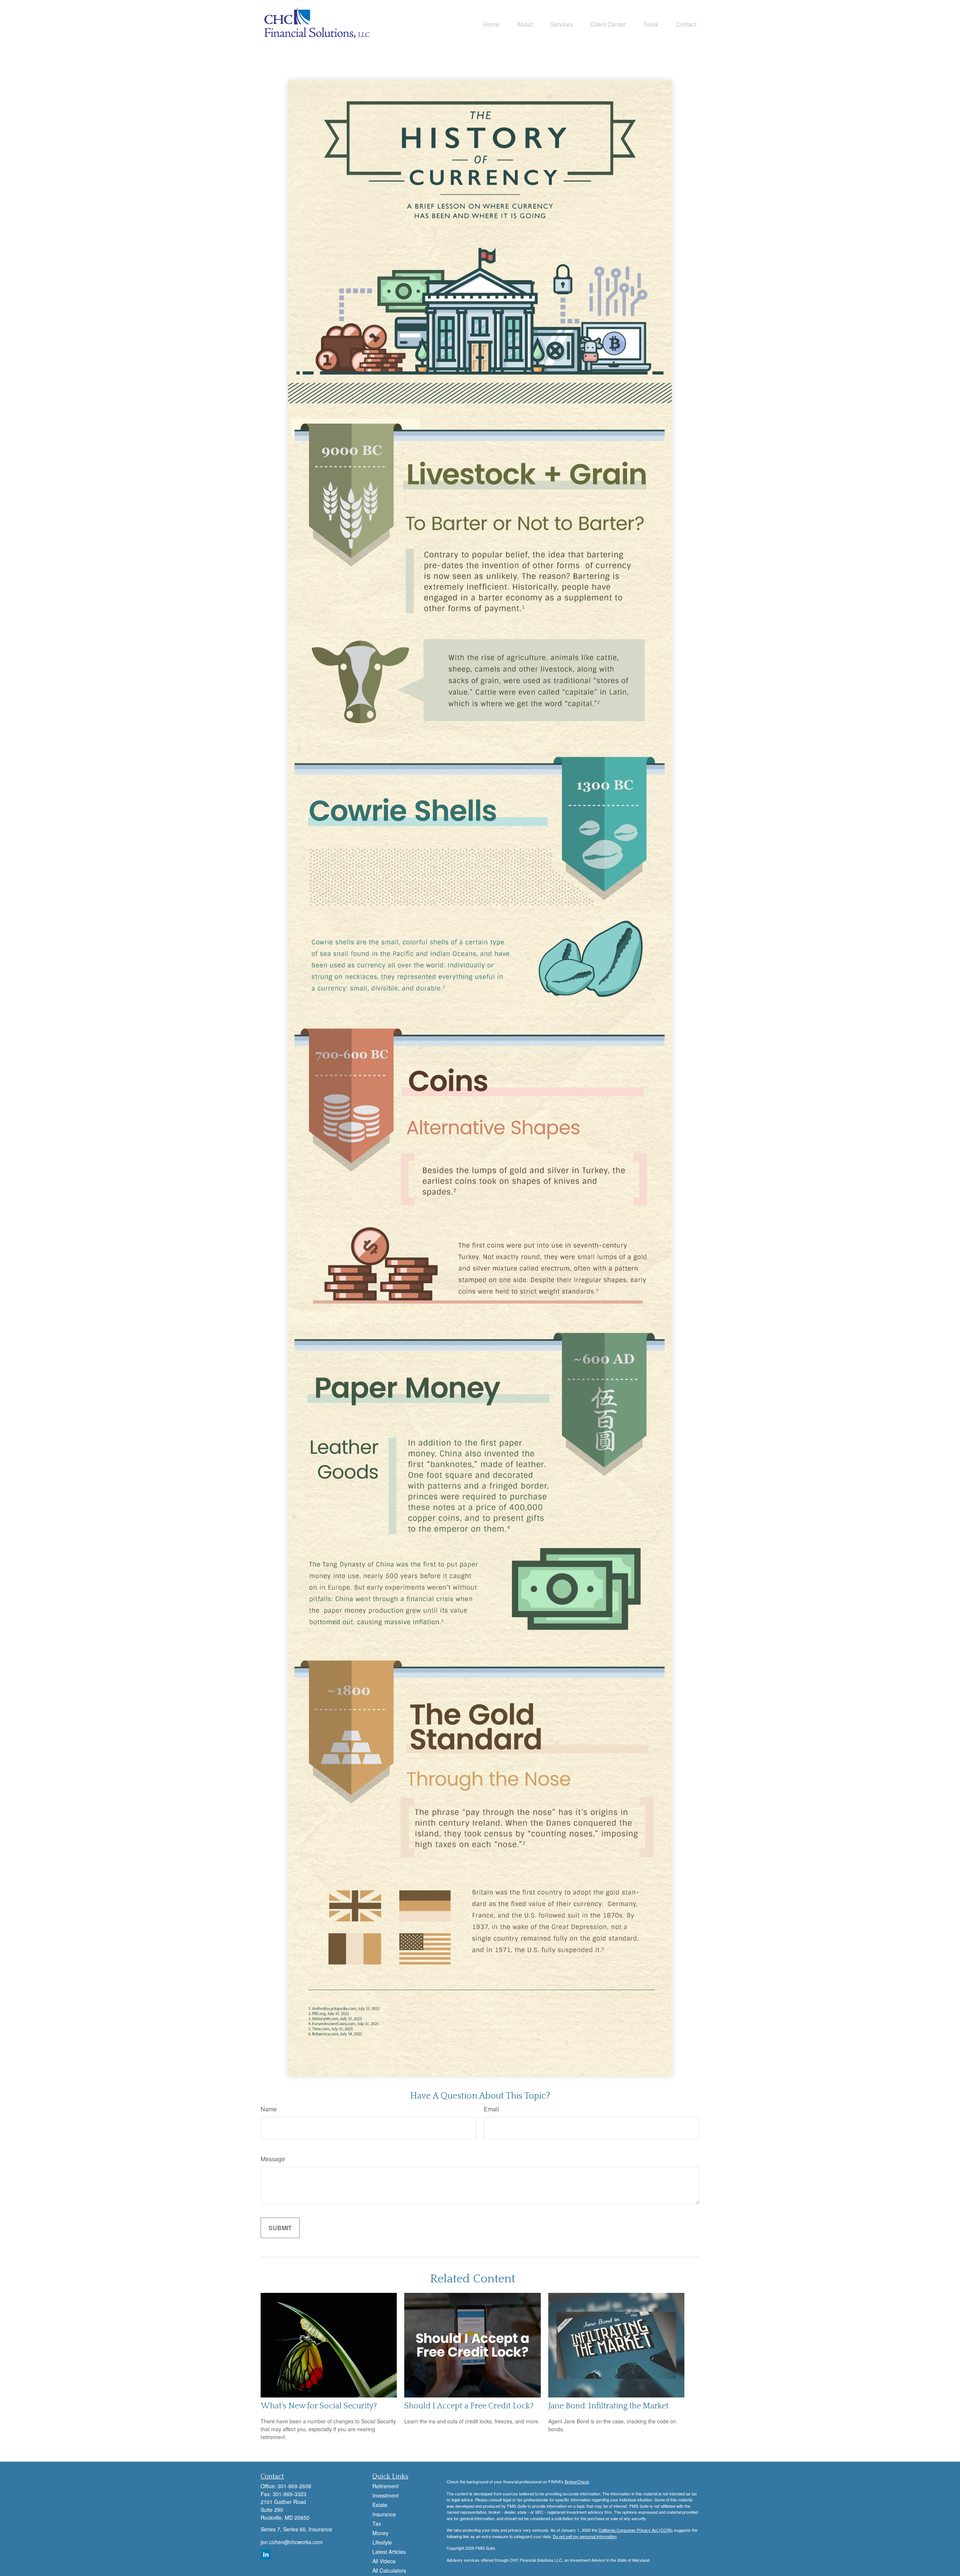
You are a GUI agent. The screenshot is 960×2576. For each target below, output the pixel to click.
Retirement (385, 2486)
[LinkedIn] (266, 2554)
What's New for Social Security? (319, 2406)
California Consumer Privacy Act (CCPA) (636, 2530)
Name (269, 2109)
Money (380, 2533)
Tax (377, 2523)
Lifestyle (382, 2542)
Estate (380, 2505)
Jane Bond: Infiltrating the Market (608, 2406)
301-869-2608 (294, 2486)
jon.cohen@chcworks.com (292, 2542)
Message (273, 2159)
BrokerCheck (577, 2481)
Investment (385, 2495)
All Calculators (389, 2570)
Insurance (384, 2514)
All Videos (384, 2561)
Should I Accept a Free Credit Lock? (469, 2406)
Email (491, 2109)
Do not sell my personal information (585, 2536)
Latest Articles (389, 2552)
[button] (491, 24)
